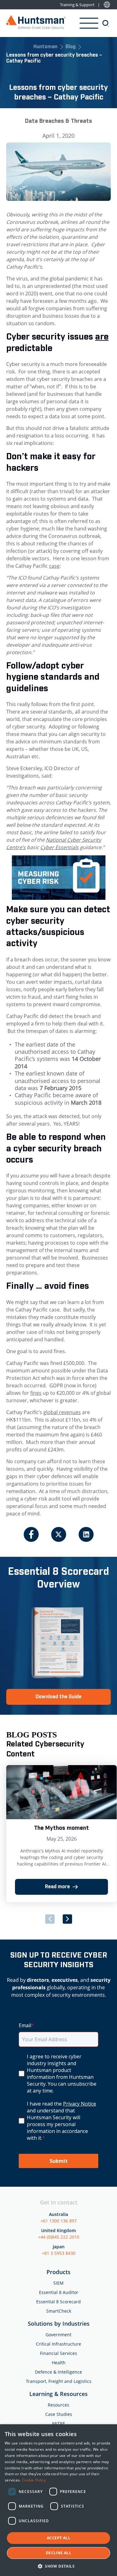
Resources (58, 2405)
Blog (71, 47)
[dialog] (58, 2500)
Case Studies (59, 2414)
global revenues (62, 1412)
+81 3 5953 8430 (59, 2253)
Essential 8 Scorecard (58, 2302)
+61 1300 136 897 (59, 2221)
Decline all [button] (58, 2553)
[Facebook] (31, 1534)
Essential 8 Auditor (59, 2292)
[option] (61, 1834)
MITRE (59, 2423)
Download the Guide (58, 1697)
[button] (58, 2566)
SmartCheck (59, 2311)
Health (59, 2363)
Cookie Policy (34, 2480)
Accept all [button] (58, 2538)
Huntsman (45, 47)
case (54, 566)
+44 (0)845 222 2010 (59, 2237)
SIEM (58, 2283)
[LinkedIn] (86, 1534)
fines (36, 1393)
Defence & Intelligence (58, 2372)
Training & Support (77, 5)
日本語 (107, 5)
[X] (59, 1534)
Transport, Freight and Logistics (59, 2381)
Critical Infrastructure (58, 2344)
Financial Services (58, 2353)
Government (58, 2335)
